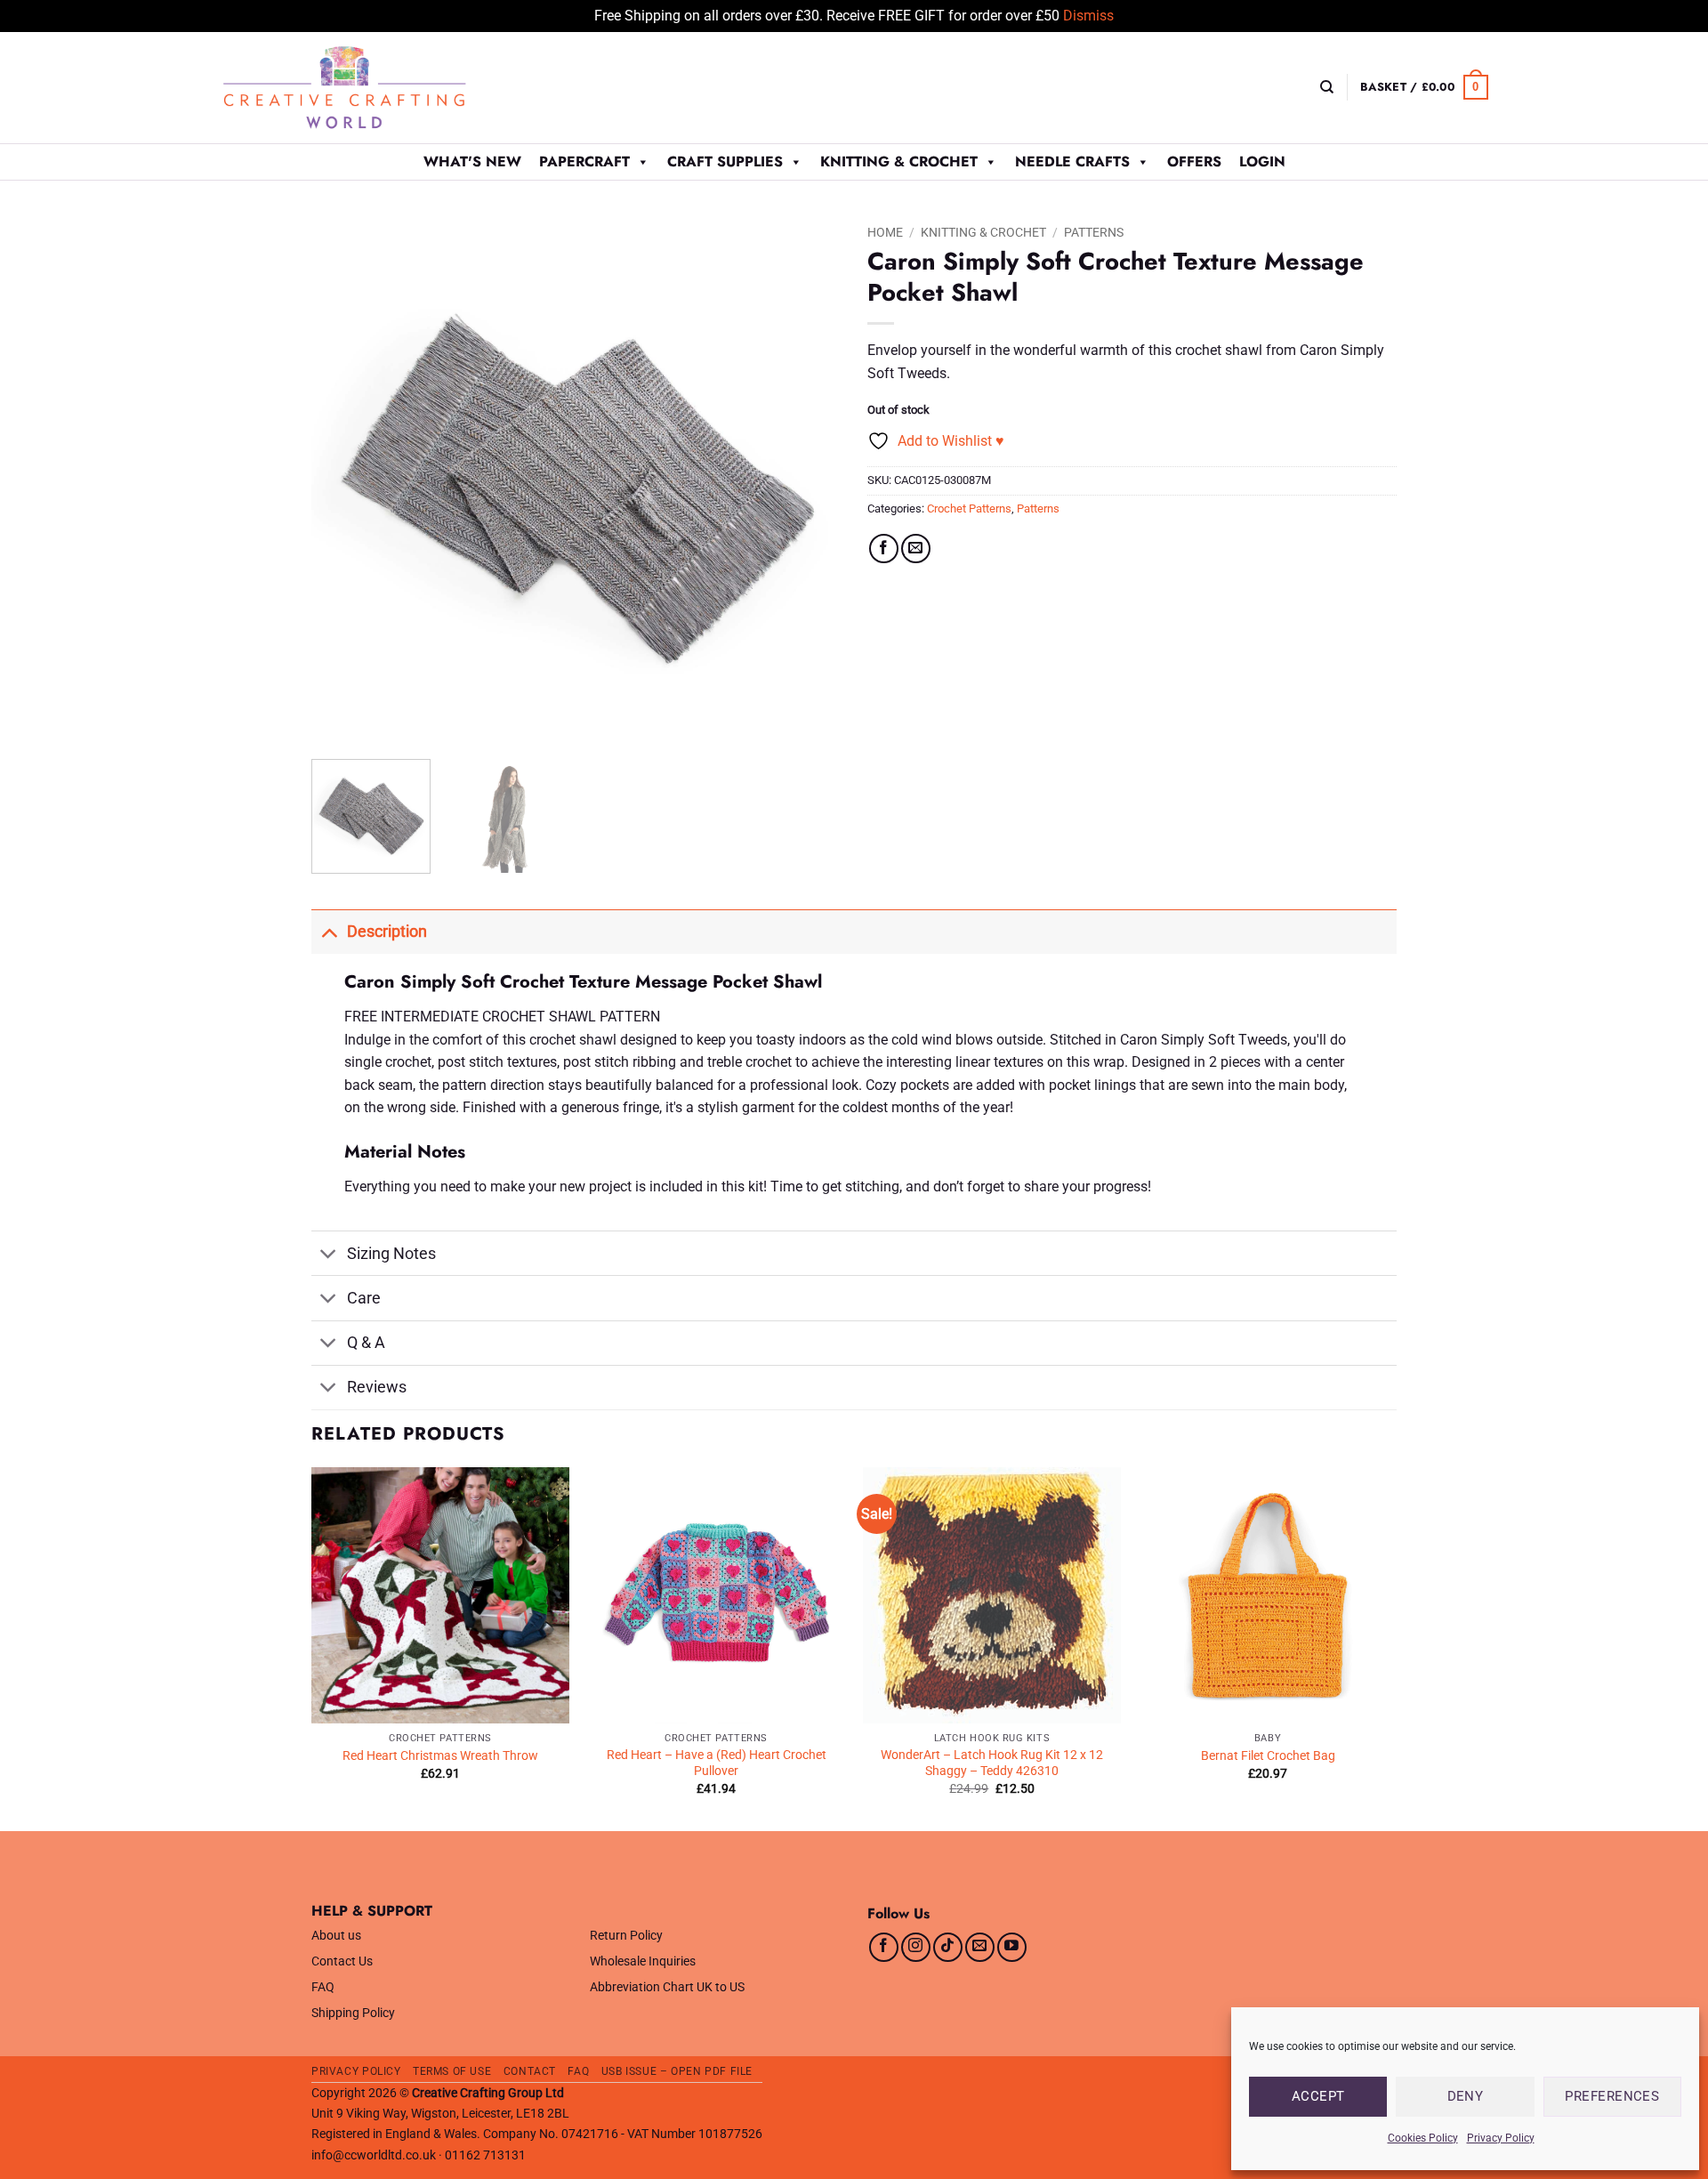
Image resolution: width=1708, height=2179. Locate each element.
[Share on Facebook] (884, 549)
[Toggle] (329, 931)
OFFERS (1194, 161)
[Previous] (344, 481)
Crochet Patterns (969, 508)
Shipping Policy (353, 2013)
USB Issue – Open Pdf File (677, 2071)
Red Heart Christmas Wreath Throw (440, 1756)
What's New (472, 161)
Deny (1466, 2096)
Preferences (1612, 2096)
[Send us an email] (980, 1947)
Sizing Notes (391, 1254)
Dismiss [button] (1088, 16)
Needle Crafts (1072, 161)
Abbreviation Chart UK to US (667, 1987)
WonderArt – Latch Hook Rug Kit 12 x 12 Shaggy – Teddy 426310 (992, 1763)
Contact (530, 2071)
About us (336, 1936)
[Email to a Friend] (916, 549)
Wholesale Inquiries (643, 1961)
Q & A (366, 1343)
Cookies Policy (1423, 2138)
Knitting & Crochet (899, 161)
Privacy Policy (1501, 2138)
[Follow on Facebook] (884, 1947)
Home (885, 232)
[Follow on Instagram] (916, 1947)
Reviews (377, 1387)
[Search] (1327, 87)
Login (1262, 161)
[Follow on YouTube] (1012, 1947)
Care (364, 1298)
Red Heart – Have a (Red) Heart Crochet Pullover (717, 1763)
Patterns (1094, 232)
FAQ (323, 1987)
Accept (1318, 2096)
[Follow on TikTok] (948, 1947)
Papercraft (584, 161)
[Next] (808, 481)
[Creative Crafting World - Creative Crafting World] (377, 88)
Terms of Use (452, 2071)
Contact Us (342, 1961)
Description (387, 932)
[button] (1424, 87)
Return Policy (626, 1936)
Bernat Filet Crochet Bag (1268, 1756)
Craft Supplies (725, 161)
